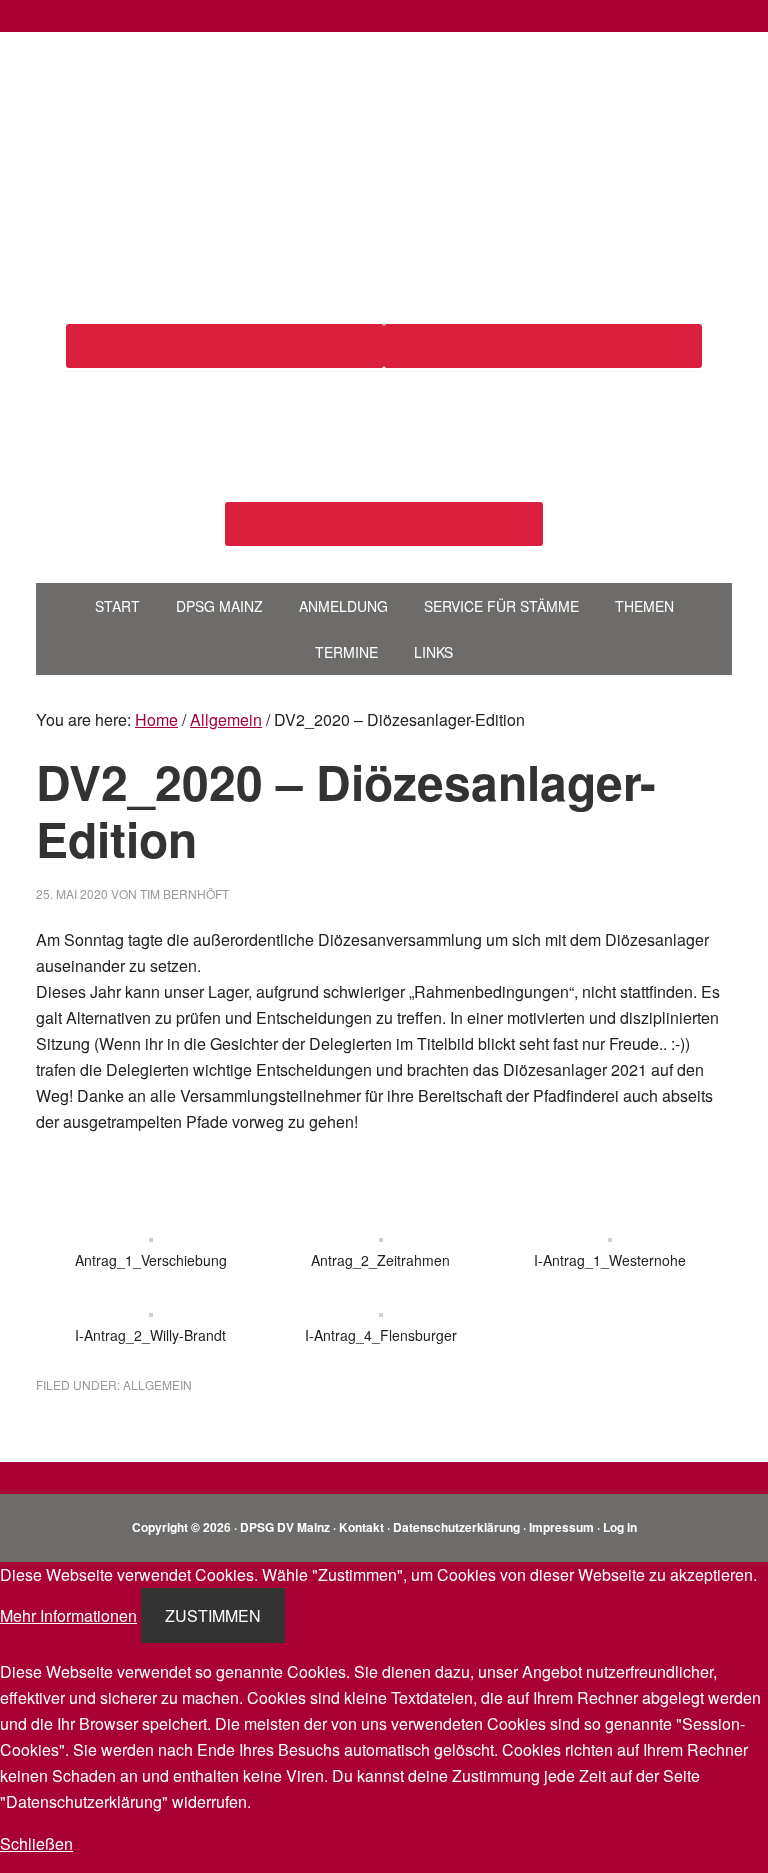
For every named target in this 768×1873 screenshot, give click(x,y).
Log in (620, 1527)
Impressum (561, 1527)
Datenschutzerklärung (456, 1527)
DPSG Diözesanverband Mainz (384, 108)
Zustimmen (213, 1615)
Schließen (36, 1843)
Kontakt (361, 1527)
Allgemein (157, 1384)
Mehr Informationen (68, 1615)
